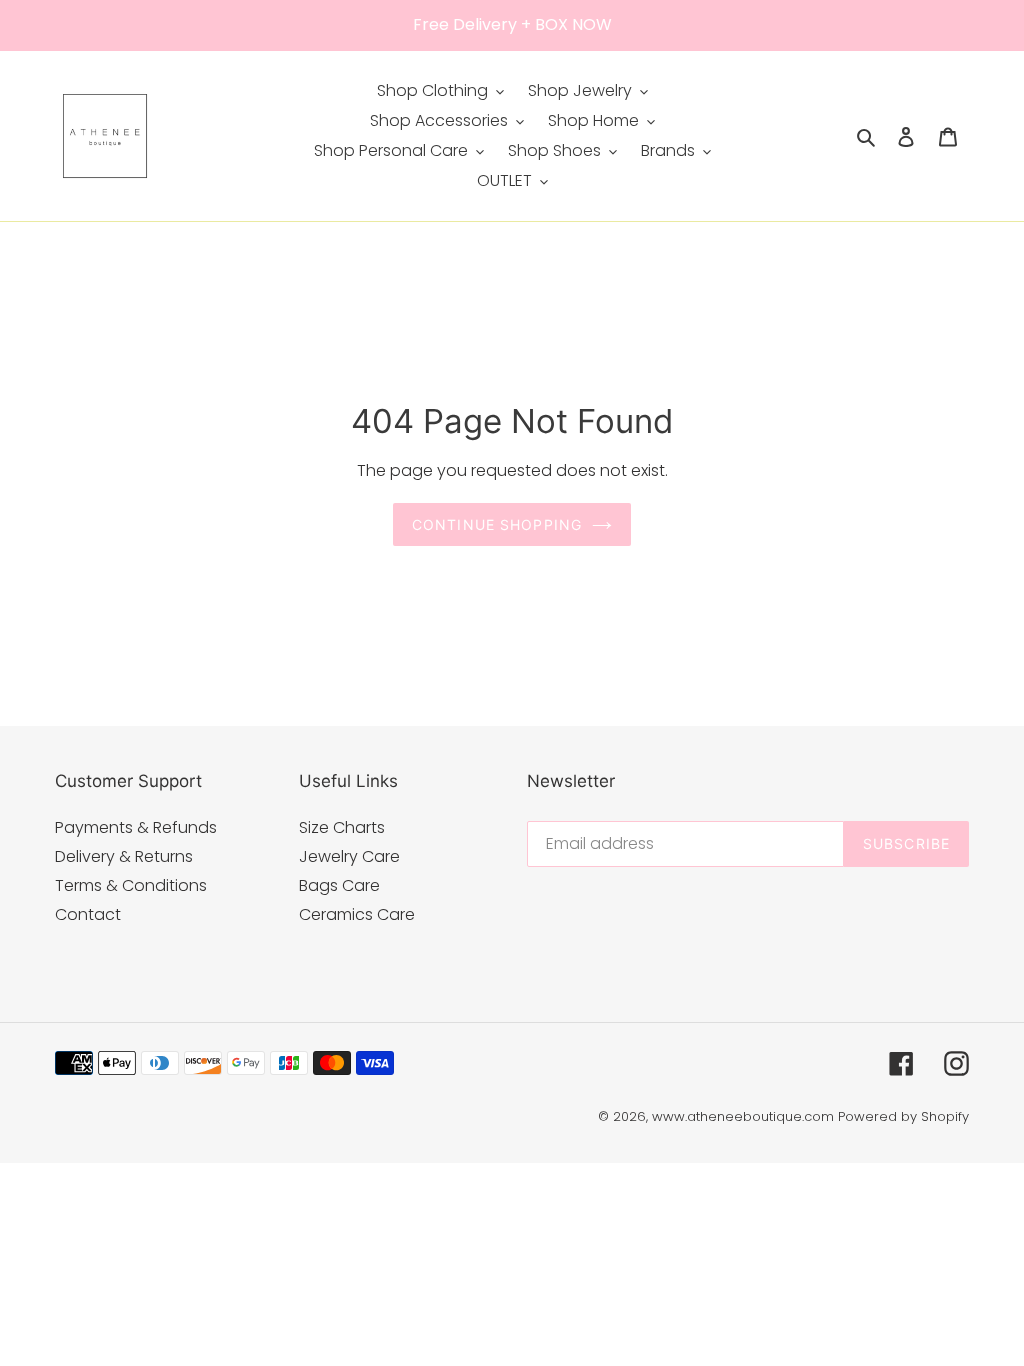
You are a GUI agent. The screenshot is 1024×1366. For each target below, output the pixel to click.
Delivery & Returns (124, 856)
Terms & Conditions (131, 885)
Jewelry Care (349, 856)
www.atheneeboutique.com (743, 1116)
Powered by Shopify (903, 1116)
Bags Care (339, 885)
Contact (88, 914)
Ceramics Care (357, 914)
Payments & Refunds (136, 827)
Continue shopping (497, 524)
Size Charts (342, 827)
